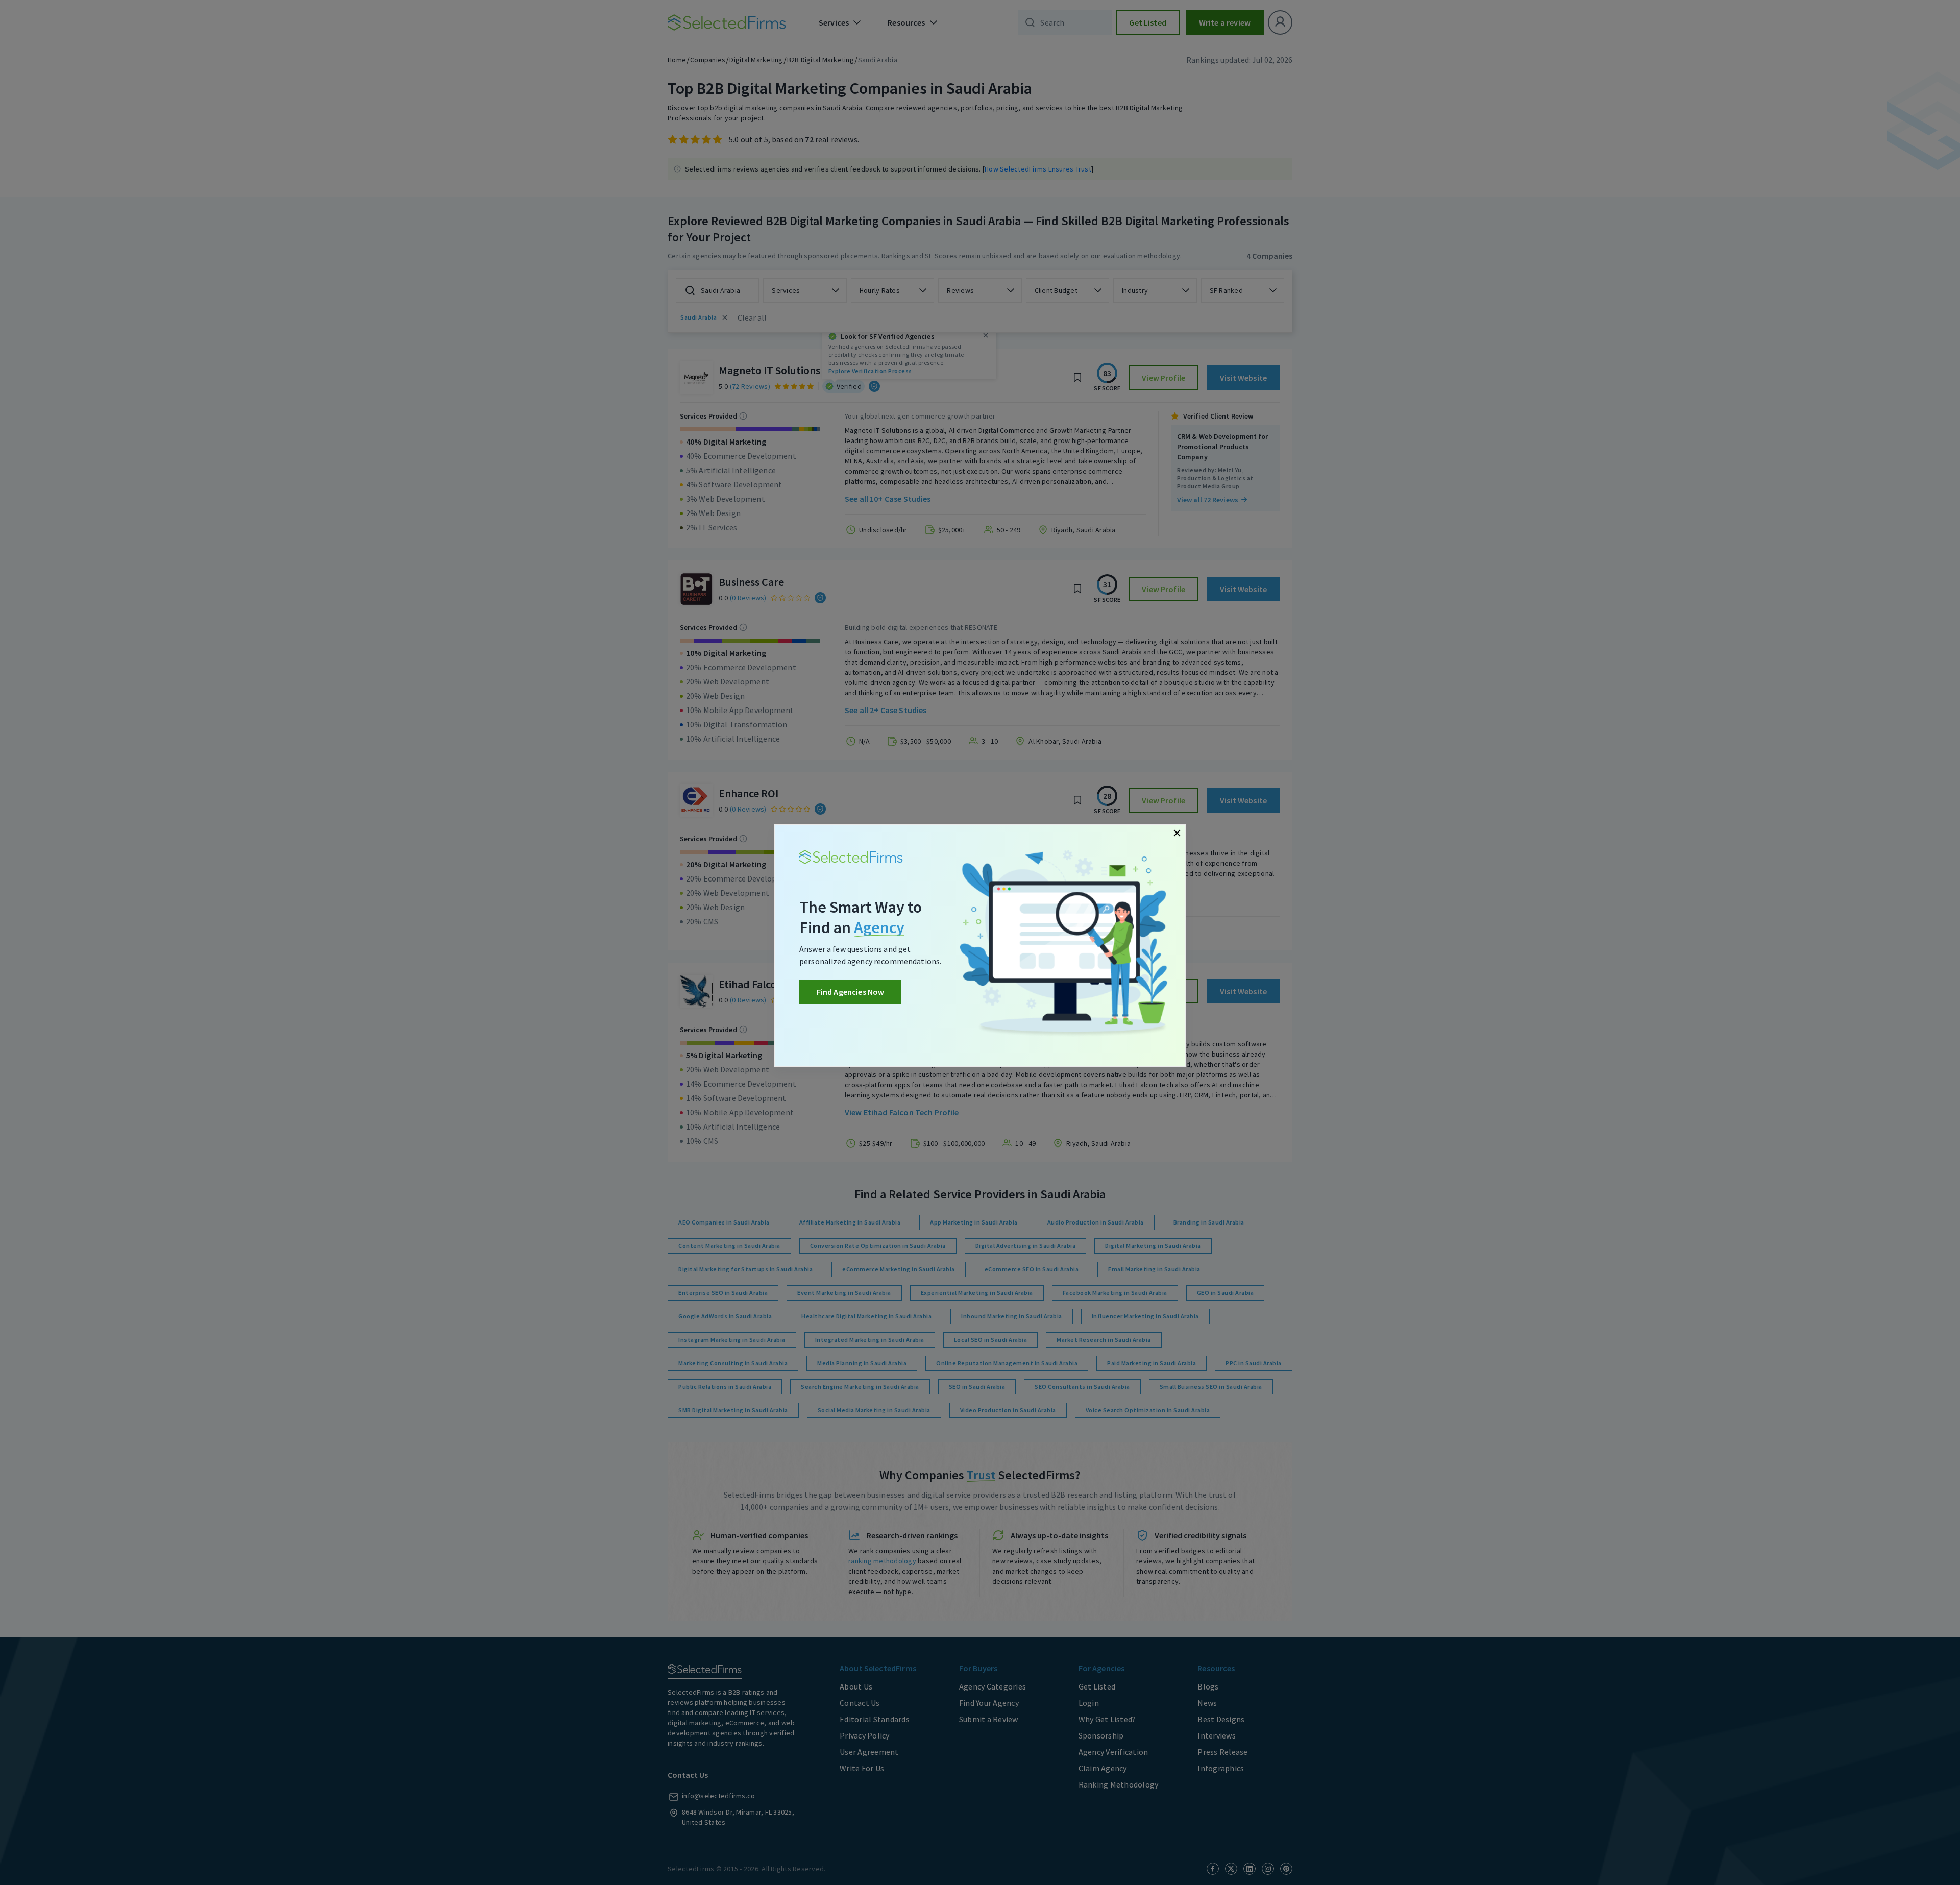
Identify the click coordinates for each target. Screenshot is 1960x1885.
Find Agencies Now (851, 992)
